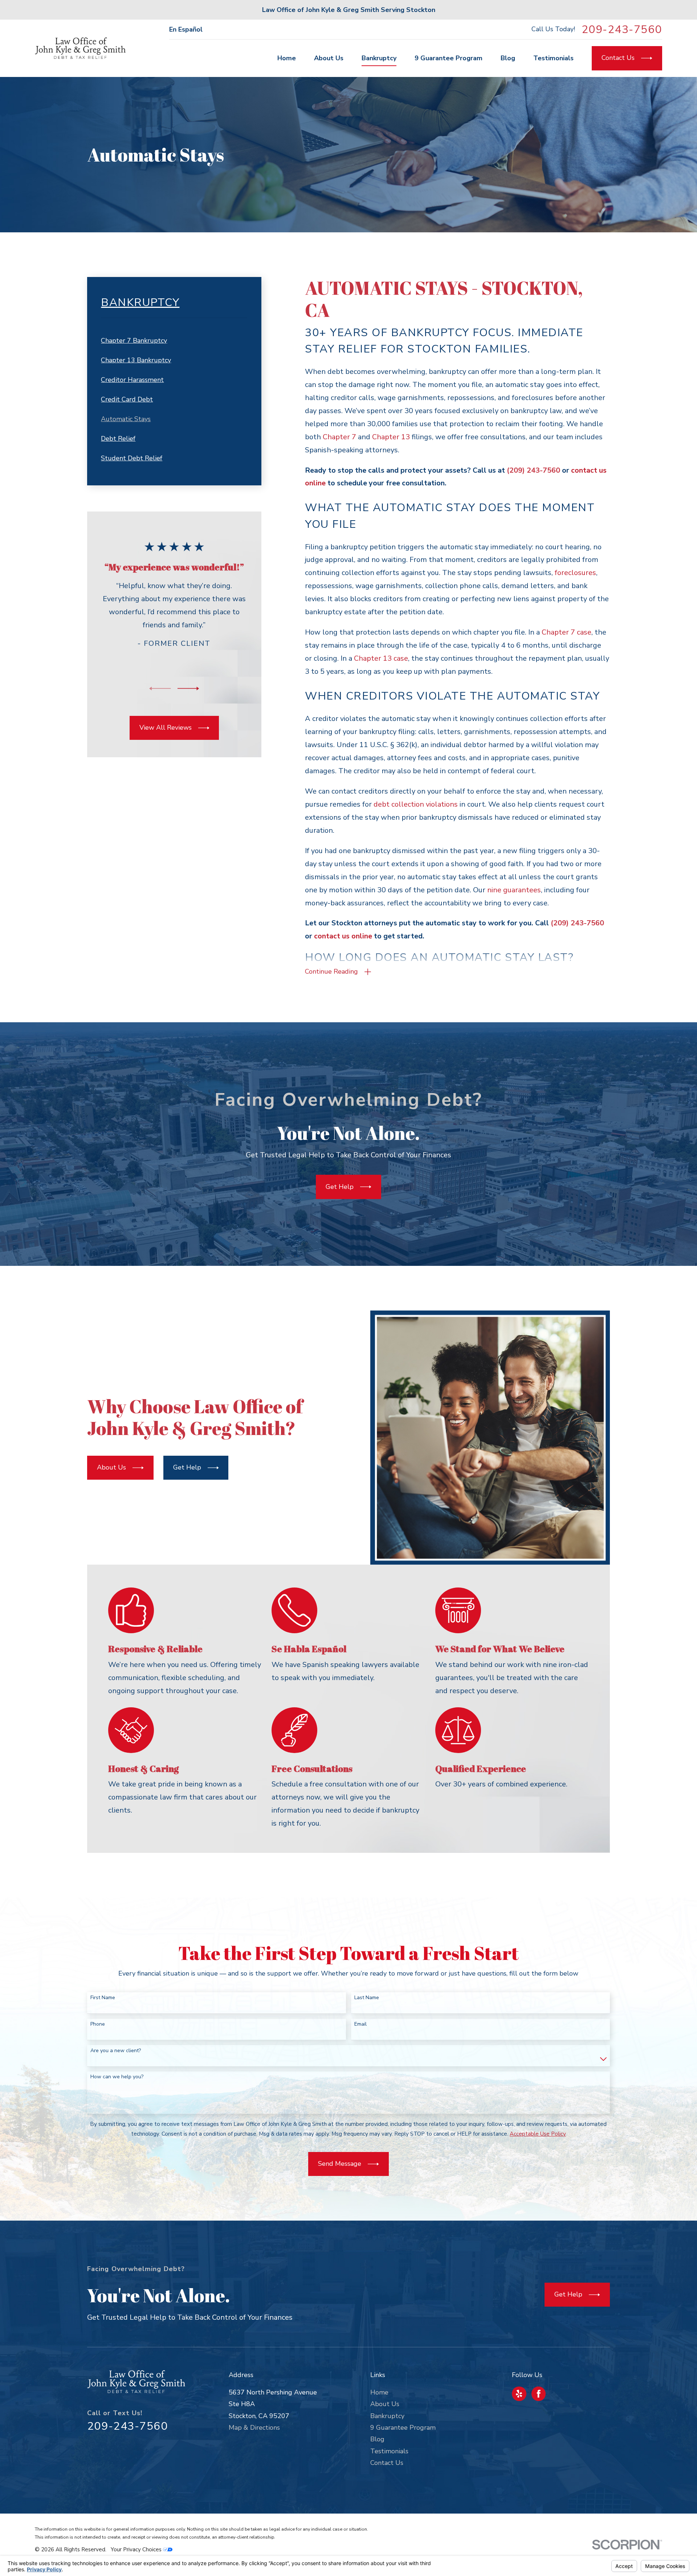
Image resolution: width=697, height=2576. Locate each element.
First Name (103, 1998)
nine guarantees (514, 890)
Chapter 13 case (381, 658)
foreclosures (575, 573)
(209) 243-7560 (533, 470)
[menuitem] (174, 341)
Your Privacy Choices (137, 2549)
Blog (377, 2439)
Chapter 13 (391, 437)
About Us (385, 2404)
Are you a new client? (116, 2051)
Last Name (367, 1998)
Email (360, 2024)
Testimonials (389, 2451)
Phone (98, 2024)
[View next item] (188, 688)
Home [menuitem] (287, 58)
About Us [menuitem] (329, 58)
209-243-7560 (622, 29)
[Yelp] (519, 2394)
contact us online (343, 936)
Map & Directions (254, 2428)
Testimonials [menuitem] (553, 58)
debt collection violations (416, 804)
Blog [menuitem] (508, 58)
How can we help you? (117, 2077)
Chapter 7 (339, 437)
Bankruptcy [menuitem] (379, 58)
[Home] (80, 48)
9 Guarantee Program (403, 2428)
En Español (186, 29)
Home (379, 2392)
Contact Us (387, 2463)
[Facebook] (539, 2394)
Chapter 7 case (566, 632)
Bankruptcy (387, 2416)
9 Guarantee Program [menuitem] (449, 58)
